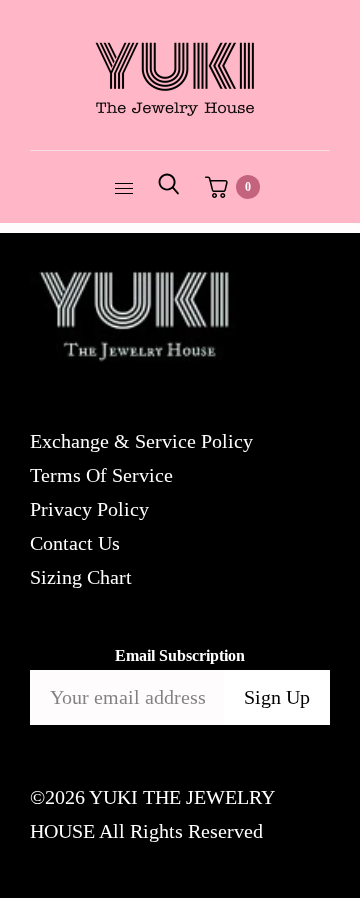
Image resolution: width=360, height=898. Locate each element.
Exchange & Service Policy (141, 441)
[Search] (169, 187)
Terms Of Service (101, 475)
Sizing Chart (81, 577)
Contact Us (75, 543)
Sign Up (277, 697)
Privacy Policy (89, 509)
